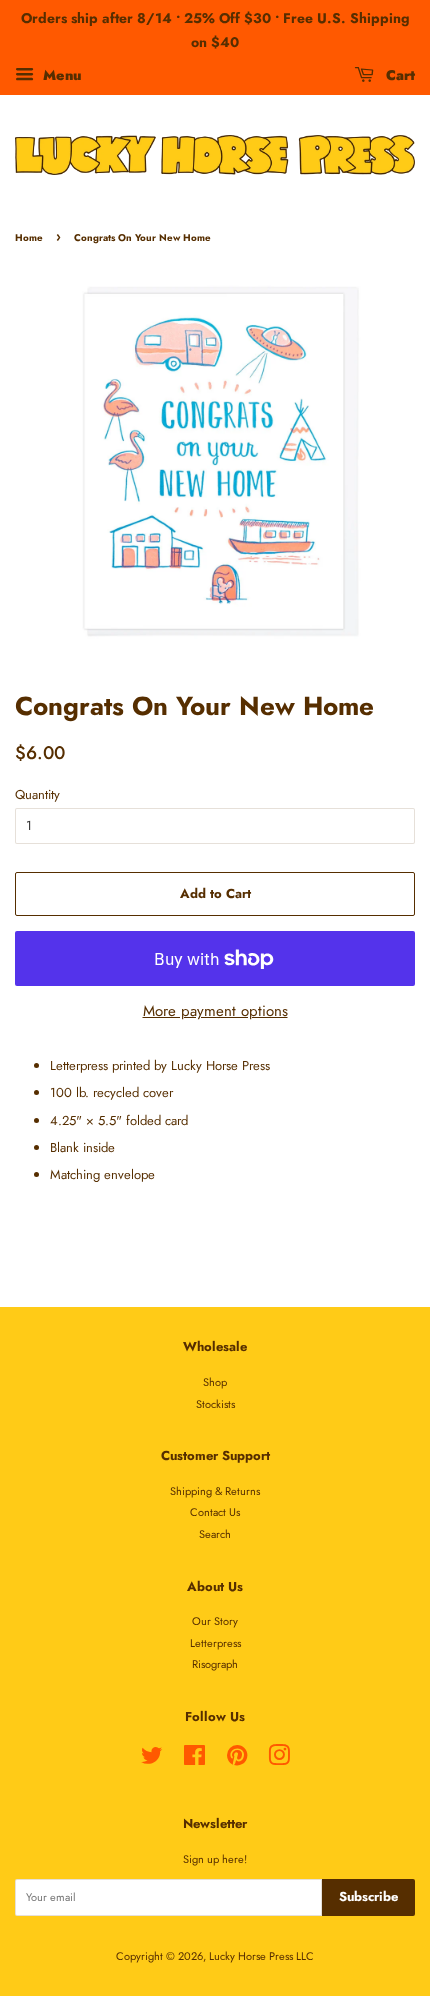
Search (215, 1534)
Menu (60, 74)
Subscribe (368, 1896)
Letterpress (215, 1643)
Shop (215, 1382)
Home (29, 238)
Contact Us (215, 1512)
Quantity (37, 794)
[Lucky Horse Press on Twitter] (152, 1760)
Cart (398, 74)
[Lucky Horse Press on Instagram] (279, 1760)
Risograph (215, 1664)
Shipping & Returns (215, 1491)
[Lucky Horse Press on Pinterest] (237, 1760)
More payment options (215, 1011)
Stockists (215, 1404)
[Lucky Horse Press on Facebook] (194, 1760)
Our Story (215, 1621)
